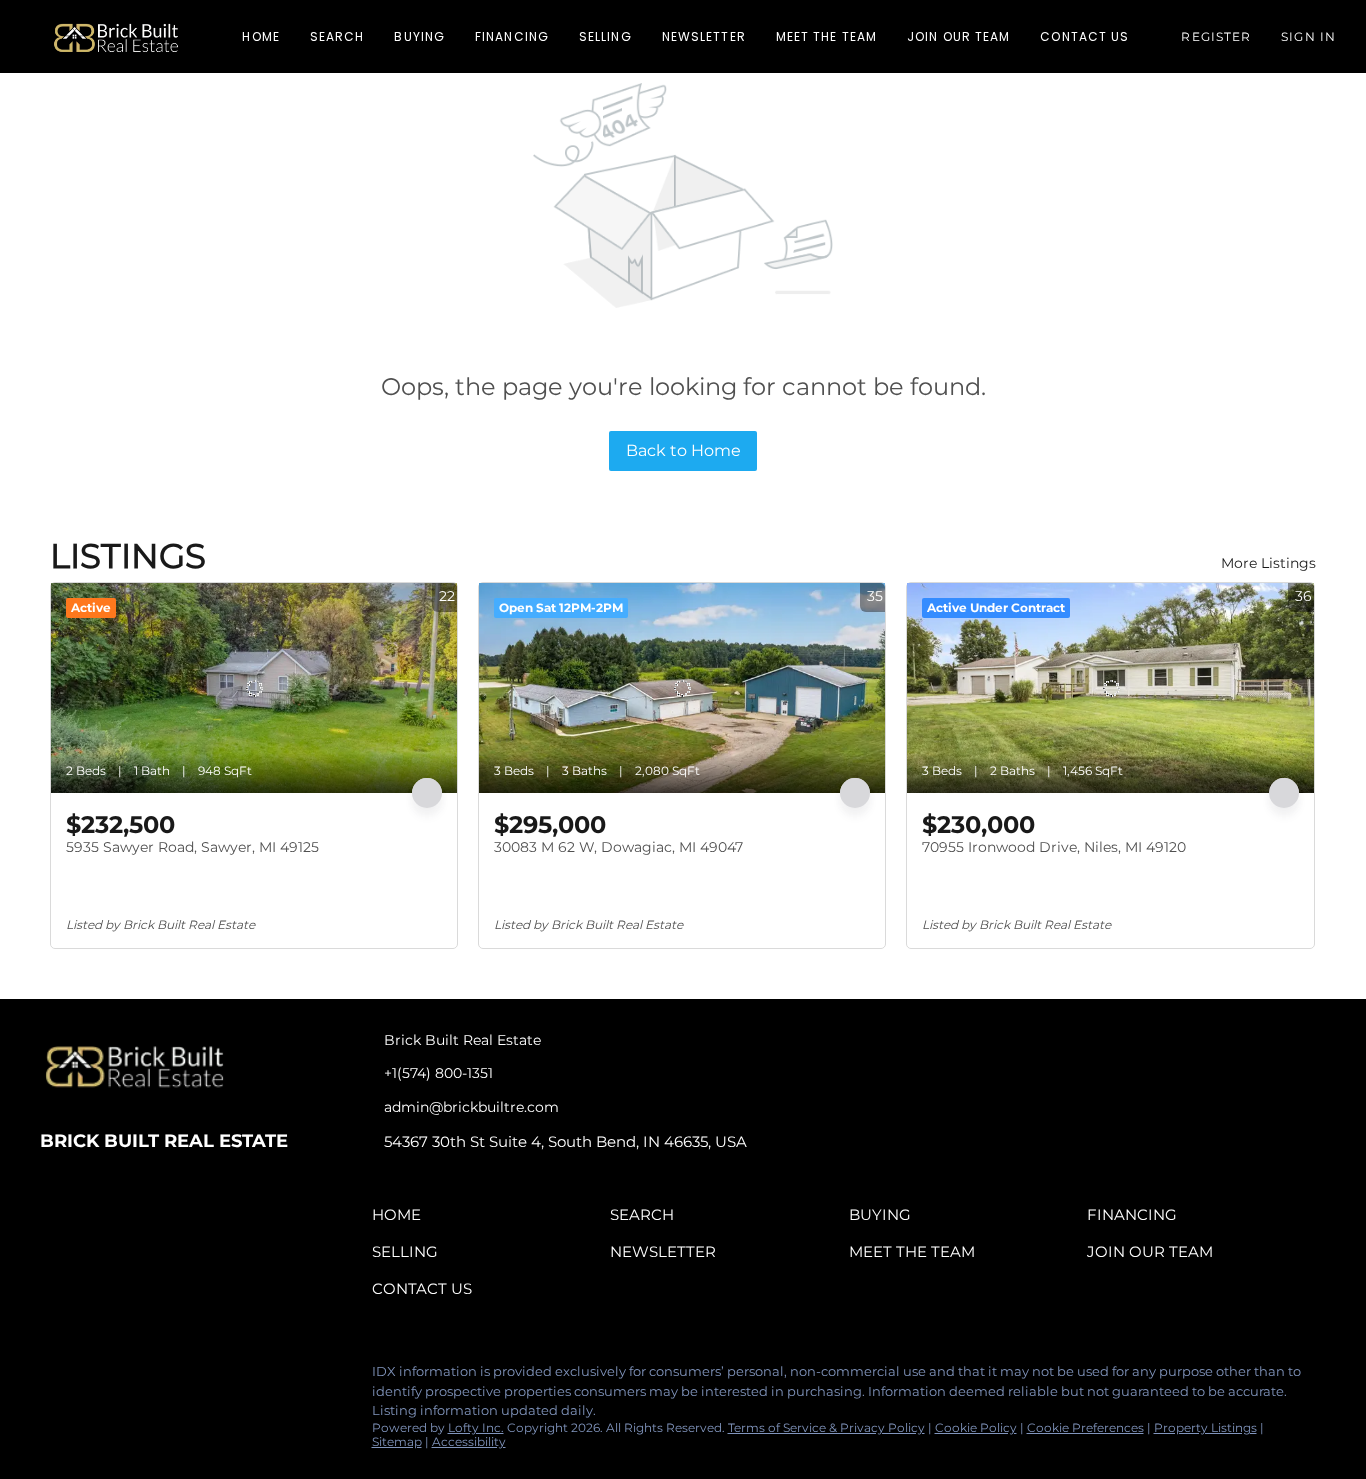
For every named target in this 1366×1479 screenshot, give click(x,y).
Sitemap (397, 1441)
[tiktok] (175, 1377)
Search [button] (337, 36)
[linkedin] (95, 1377)
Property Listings (1205, 1427)
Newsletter (704, 36)
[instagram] (135, 1377)
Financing (512, 36)
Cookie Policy (976, 1427)
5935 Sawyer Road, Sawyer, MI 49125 (192, 847)
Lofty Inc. (476, 1427)
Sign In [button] (1308, 36)
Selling (605, 36)
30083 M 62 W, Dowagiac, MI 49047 (618, 847)
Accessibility (469, 1441)
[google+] (215, 1377)
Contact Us (1084, 36)
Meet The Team (826, 36)
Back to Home (683, 450)
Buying (419, 36)
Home (260, 36)
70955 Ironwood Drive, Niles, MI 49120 (1054, 847)
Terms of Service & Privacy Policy (826, 1427)
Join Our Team (958, 36)
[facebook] (55, 1377)
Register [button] (1216, 36)
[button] (116, 36)
